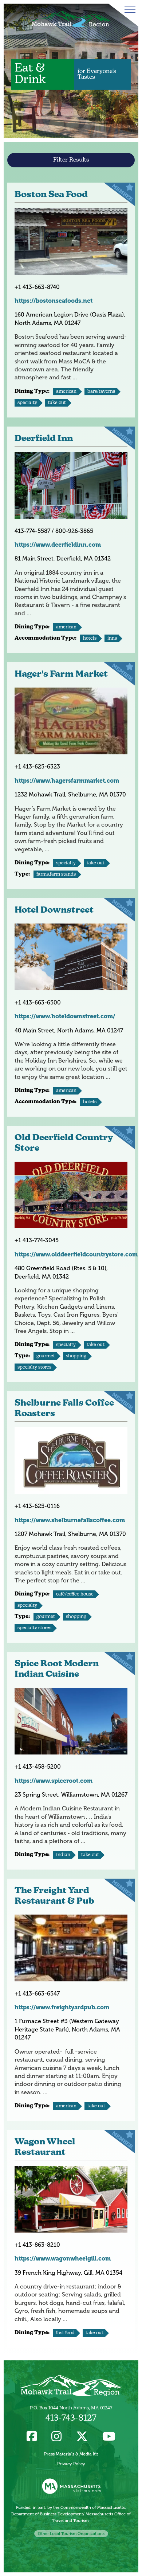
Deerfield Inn (44, 439)
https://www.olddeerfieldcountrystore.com (76, 1254)
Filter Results (71, 160)
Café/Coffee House (75, 1594)
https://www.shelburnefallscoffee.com (70, 1520)
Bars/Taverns (101, 392)
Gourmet (46, 1356)
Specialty (27, 403)
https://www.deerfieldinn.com (58, 545)
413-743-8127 (71, 2418)
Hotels (90, 638)
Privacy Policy (71, 2464)
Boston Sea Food (51, 195)
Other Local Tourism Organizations (71, 2534)
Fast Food (65, 2333)
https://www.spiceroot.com (54, 1781)
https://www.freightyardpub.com (62, 2007)
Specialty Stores (34, 1367)
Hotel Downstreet (54, 910)
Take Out (57, 403)
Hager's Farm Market (61, 674)
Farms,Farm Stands (56, 874)
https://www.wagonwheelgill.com (63, 2259)
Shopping (76, 1356)
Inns (112, 638)
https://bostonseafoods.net (54, 301)
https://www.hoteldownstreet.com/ (65, 1016)
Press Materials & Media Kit (71, 2454)
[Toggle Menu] (129, 10)
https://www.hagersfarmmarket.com (67, 781)
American (66, 392)
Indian (63, 1855)
